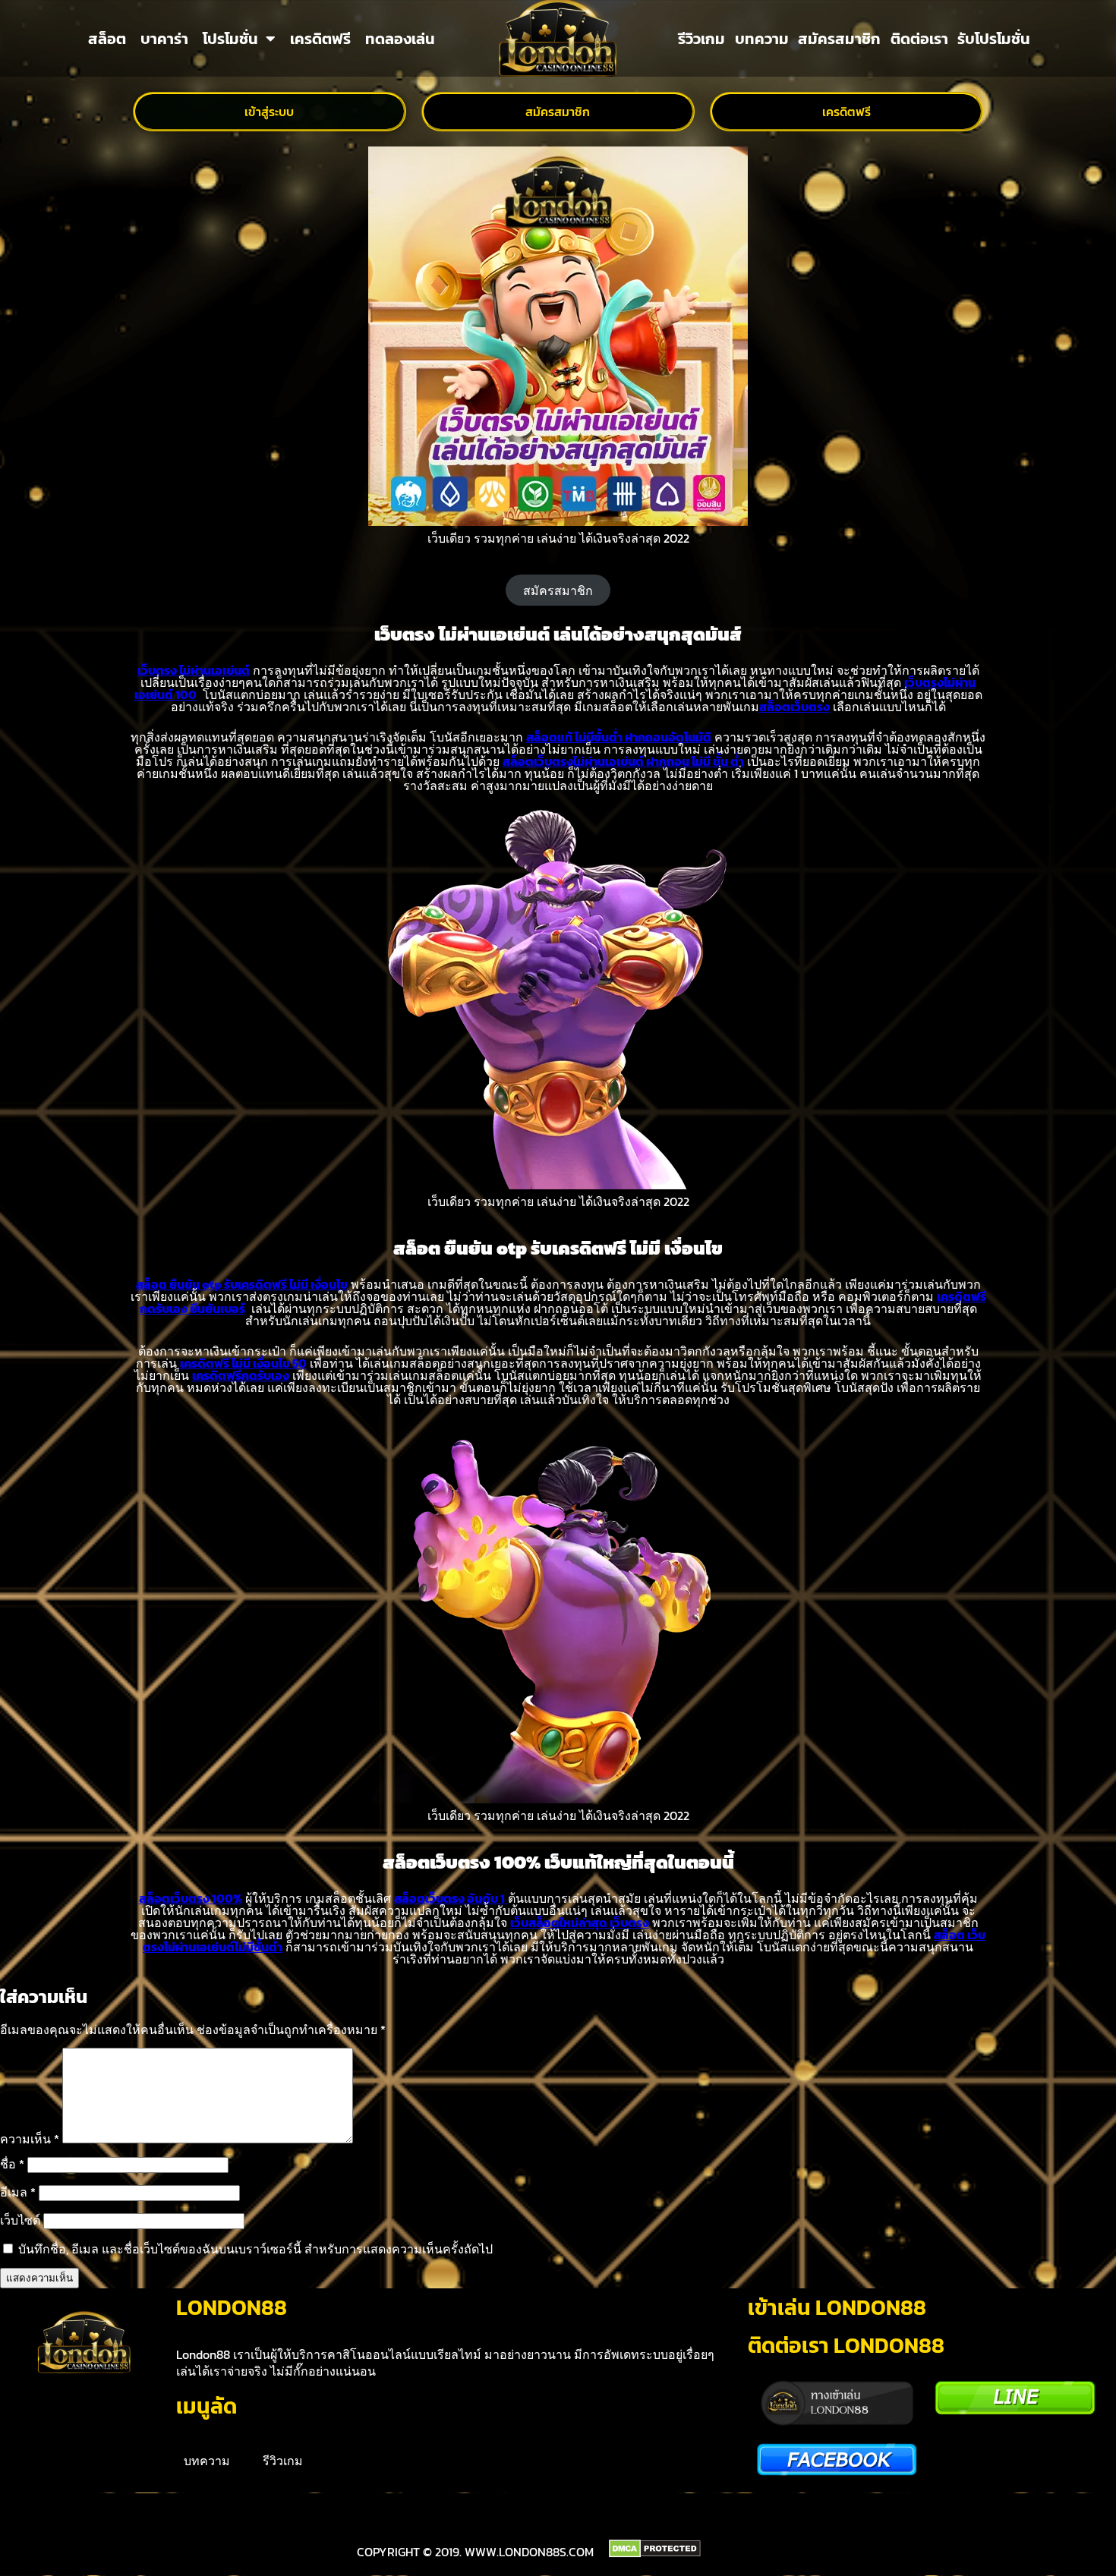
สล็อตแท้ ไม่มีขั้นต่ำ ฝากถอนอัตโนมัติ (619, 737)
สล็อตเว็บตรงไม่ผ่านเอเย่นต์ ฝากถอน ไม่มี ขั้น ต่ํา (623, 761)
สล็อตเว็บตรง (794, 707)
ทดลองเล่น (400, 39)
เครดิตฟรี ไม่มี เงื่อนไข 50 (243, 1363)
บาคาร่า (164, 39)
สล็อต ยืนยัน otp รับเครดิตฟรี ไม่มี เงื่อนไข (242, 1284)
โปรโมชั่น (230, 39)
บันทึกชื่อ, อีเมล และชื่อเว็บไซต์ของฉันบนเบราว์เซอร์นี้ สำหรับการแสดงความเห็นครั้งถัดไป (255, 2249)
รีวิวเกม (701, 39)
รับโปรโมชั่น (994, 39)
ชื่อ (12, 2164)
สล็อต (107, 39)
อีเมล (18, 2192)
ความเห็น (30, 2139)
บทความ (762, 39)
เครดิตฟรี (320, 39)
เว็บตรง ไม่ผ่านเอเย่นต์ (194, 670)
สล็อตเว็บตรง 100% (191, 1898)
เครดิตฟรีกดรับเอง (241, 1375)
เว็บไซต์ (20, 2220)
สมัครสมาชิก (839, 39)
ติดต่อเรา (919, 39)
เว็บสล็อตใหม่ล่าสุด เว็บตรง (580, 1923)
